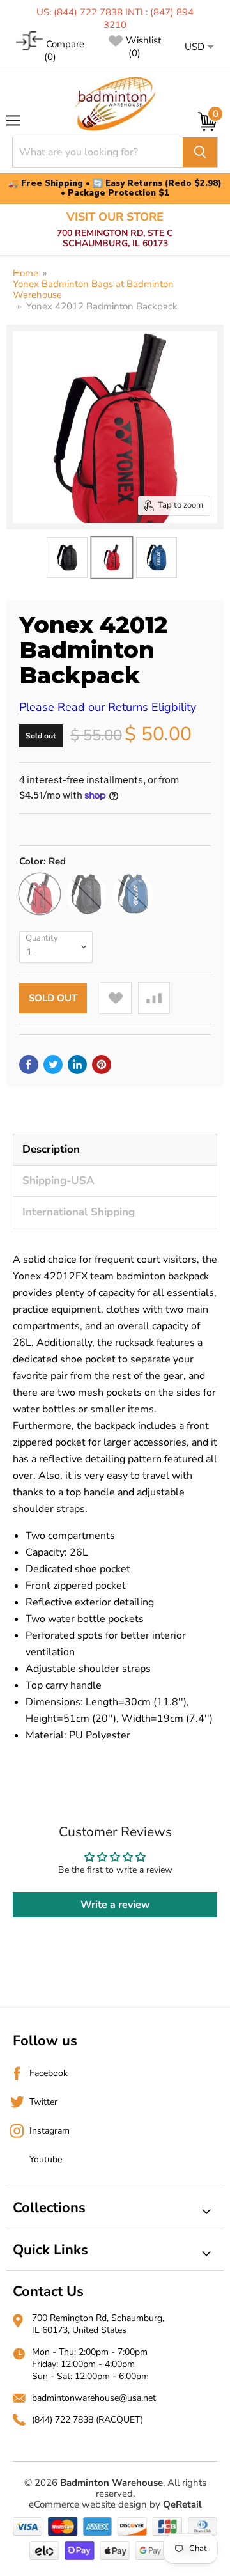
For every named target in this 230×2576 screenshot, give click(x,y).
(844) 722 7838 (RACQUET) (88, 2420)
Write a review (115, 1905)
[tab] (115, 1149)
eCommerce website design (88, 2504)
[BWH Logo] (115, 104)
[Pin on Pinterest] (102, 1065)
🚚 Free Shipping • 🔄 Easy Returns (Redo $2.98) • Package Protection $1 (115, 189)
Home (26, 273)
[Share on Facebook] (29, 1065)
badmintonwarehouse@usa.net (94, 2398)
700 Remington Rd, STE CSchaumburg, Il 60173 (115, 230)
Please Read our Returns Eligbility (108, 707)
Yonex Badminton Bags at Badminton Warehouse (93, 290)
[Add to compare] (154, 998)
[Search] (200, 152)
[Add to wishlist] (116, 998)
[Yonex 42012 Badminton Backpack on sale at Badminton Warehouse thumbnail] (67, 558)
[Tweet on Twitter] (53, 1065)
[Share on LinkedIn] (77, 1065)
